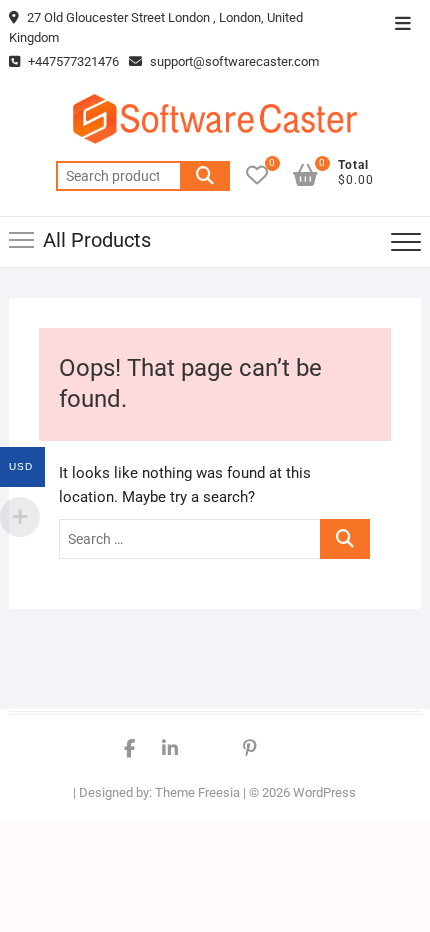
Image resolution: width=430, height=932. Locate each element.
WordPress (324, 792)
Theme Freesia (197, 792)
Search (205, 176)
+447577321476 (72, 61)
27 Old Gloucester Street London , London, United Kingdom (156, 27)
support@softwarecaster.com (234, 61)
